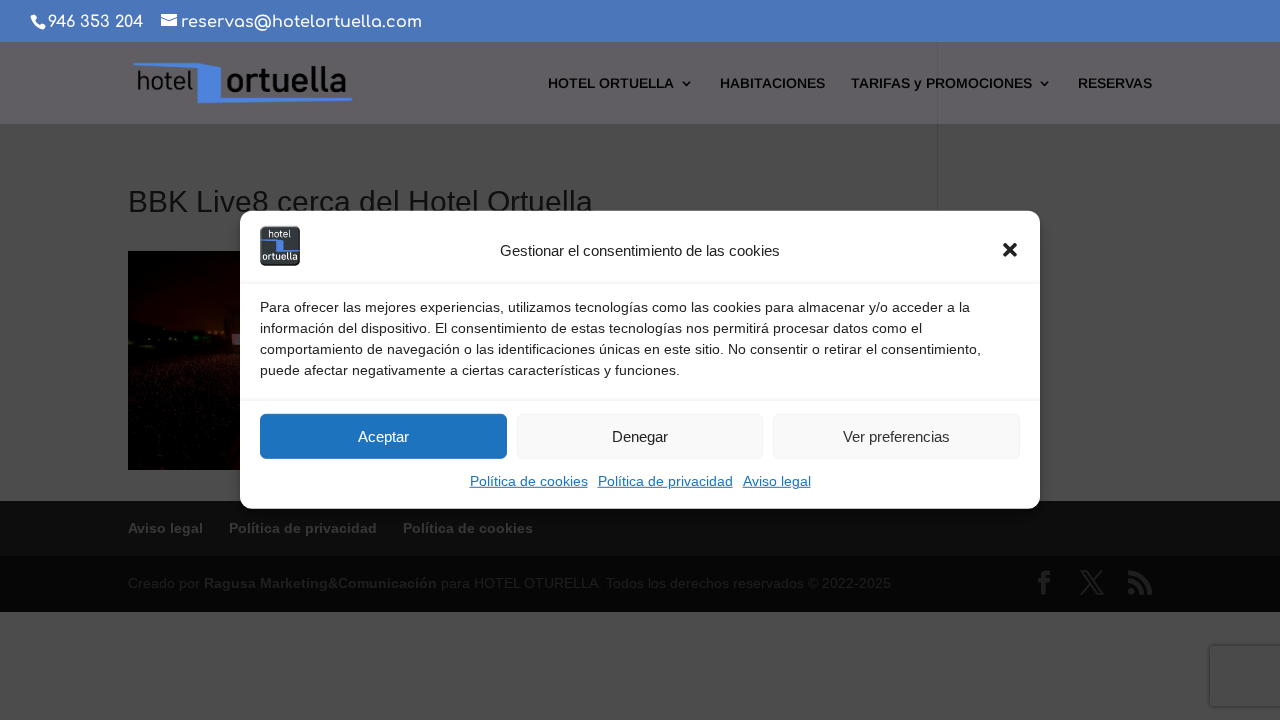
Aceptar (383, 436)
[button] (1010, 250)
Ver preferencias (896, 436)
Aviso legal (777, 481)
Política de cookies (529, 481)
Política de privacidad (665, 481)
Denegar (640, 436)
